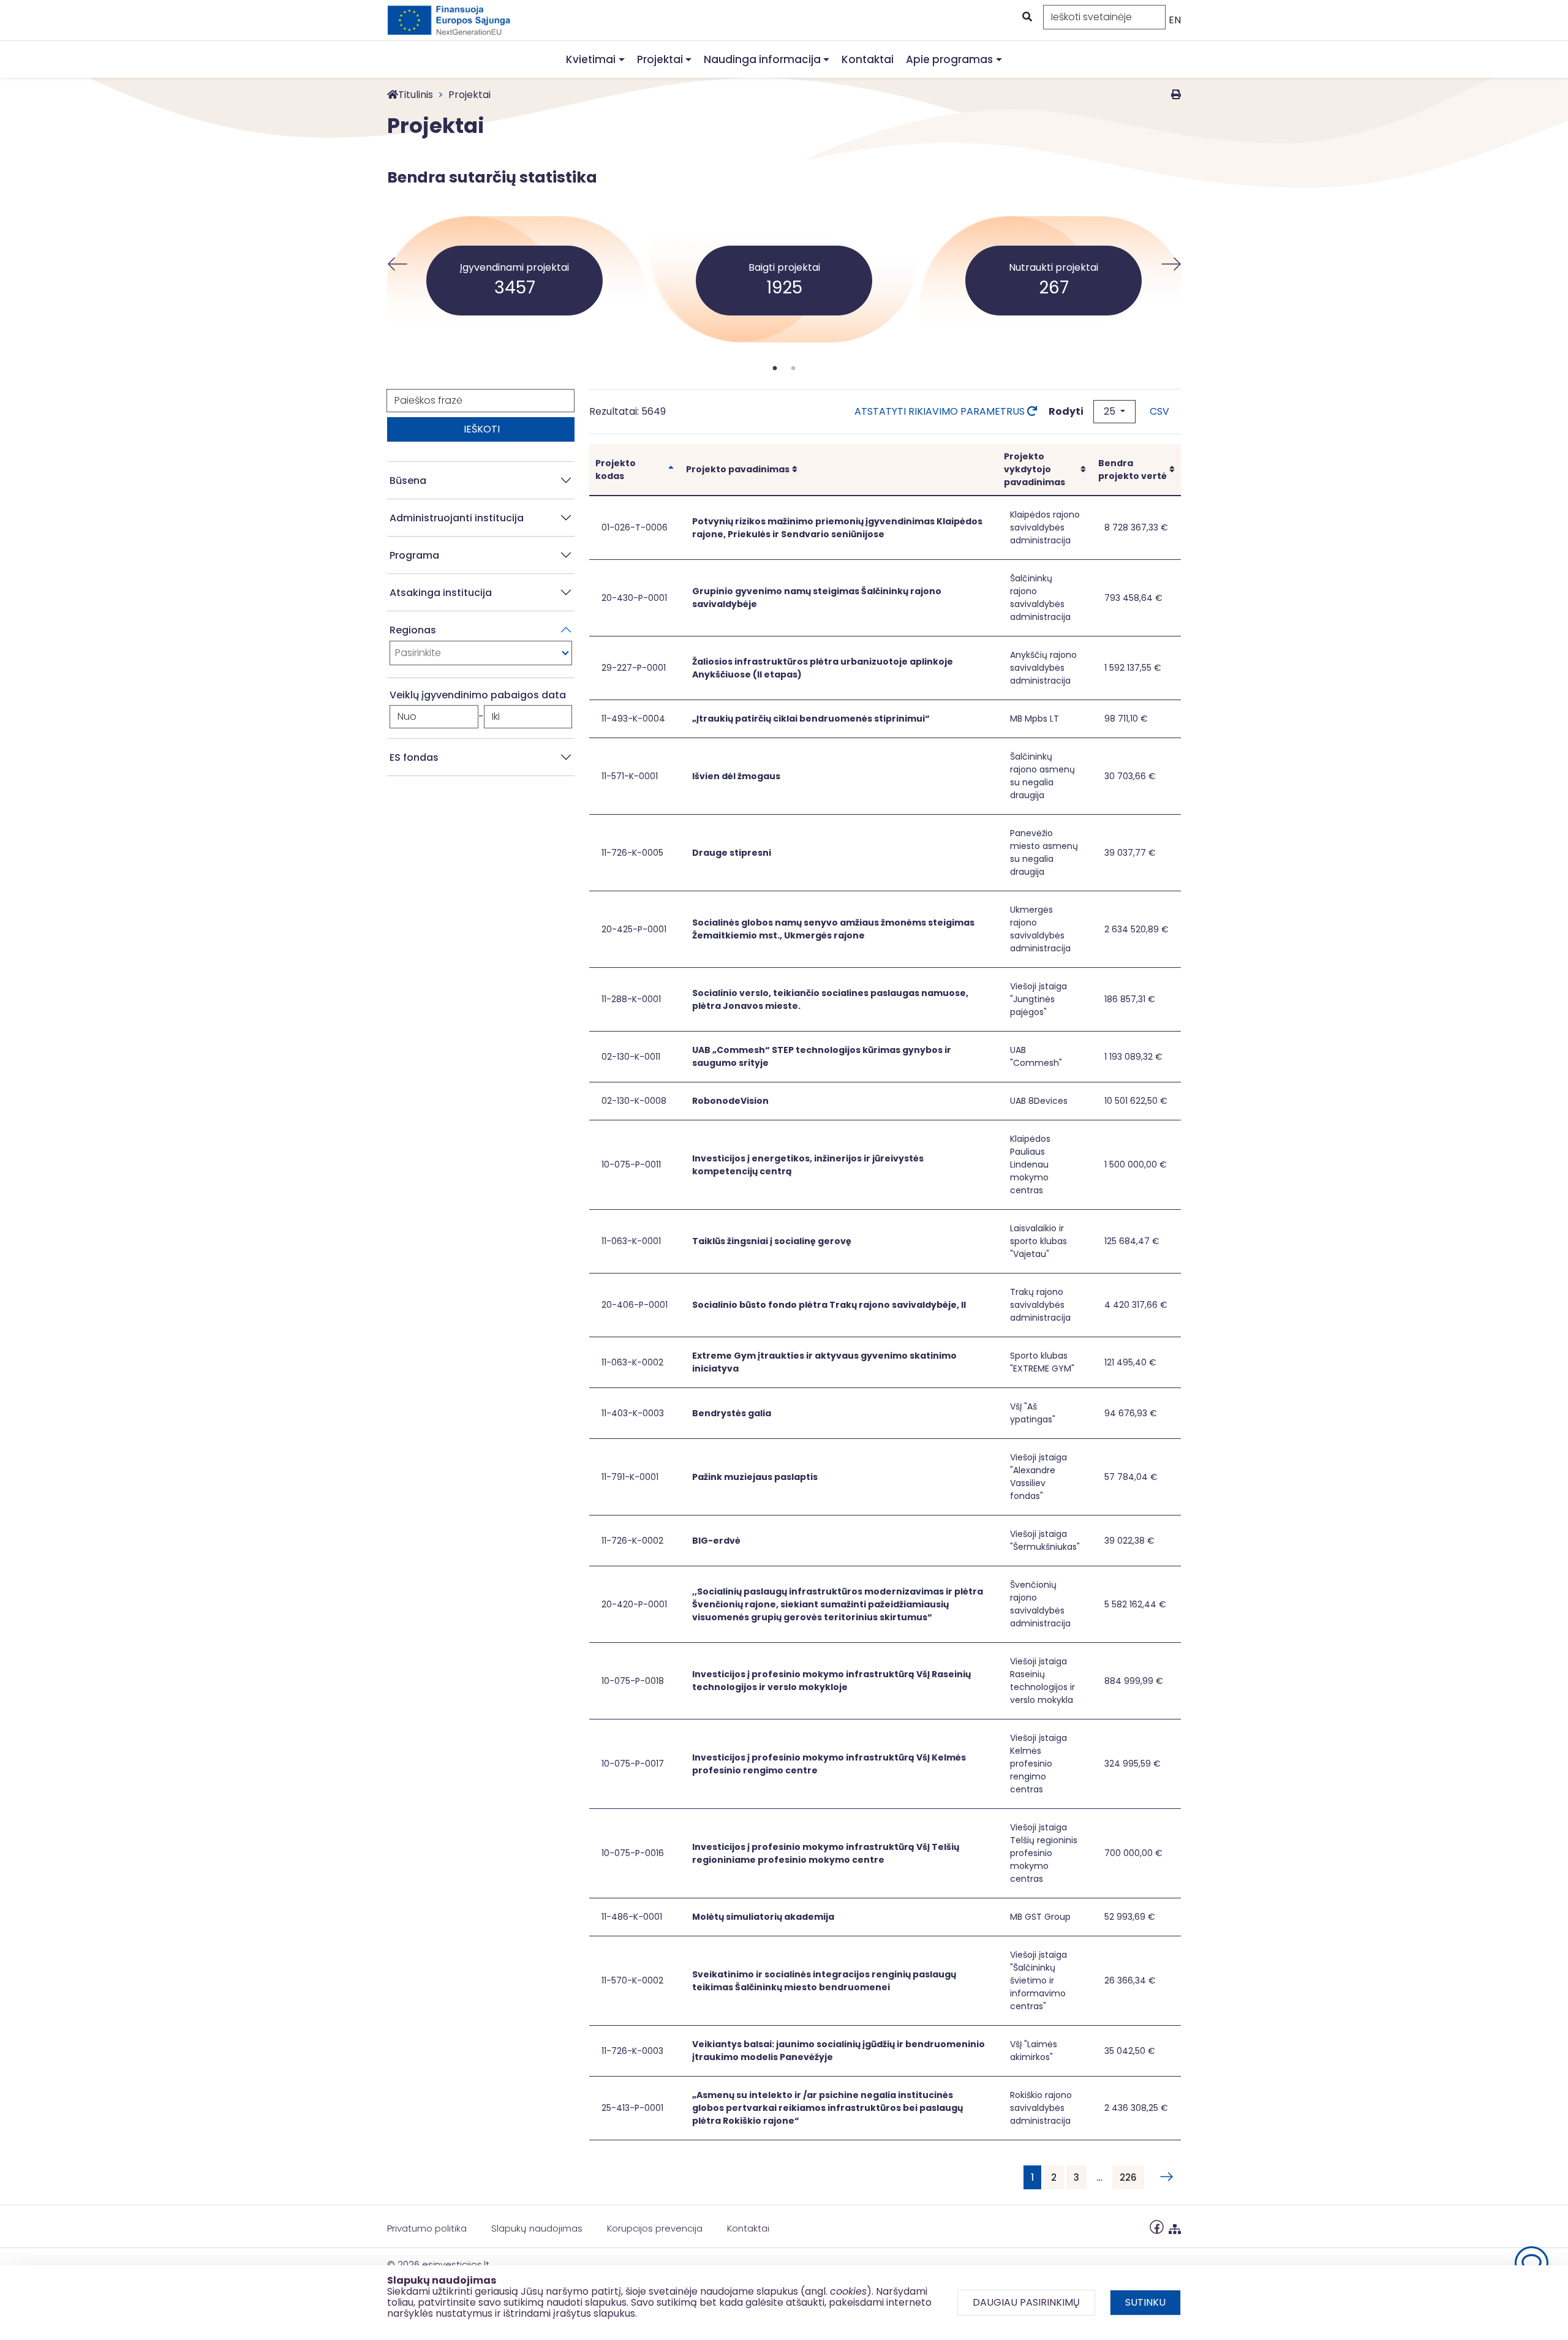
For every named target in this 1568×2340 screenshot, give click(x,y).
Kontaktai (868, 59)
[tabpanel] (784, 264)
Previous (397, 264)
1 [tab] (775, 369)
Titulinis (416, 95)
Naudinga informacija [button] (762, 59)
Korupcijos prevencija (655, 2228)
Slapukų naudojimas (537, 2228)
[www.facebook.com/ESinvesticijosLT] (1157, 2226)
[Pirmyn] (1164, 2177)
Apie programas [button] (949, 59)
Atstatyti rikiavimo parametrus (941, 411)
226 (1128, 2177)
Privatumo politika (427, 2228)
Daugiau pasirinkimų (1026, 2302)
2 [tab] (793, 369)
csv (1159, 411)
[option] (481, 653)
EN (1175, 20)
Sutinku (1145, 2302)
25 (1111, 411)
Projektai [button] (660, 59)
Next (1171, 264)
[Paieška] (1026, 17)
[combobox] (481, 653)
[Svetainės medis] (1175, 2226)
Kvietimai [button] (591, 59)
